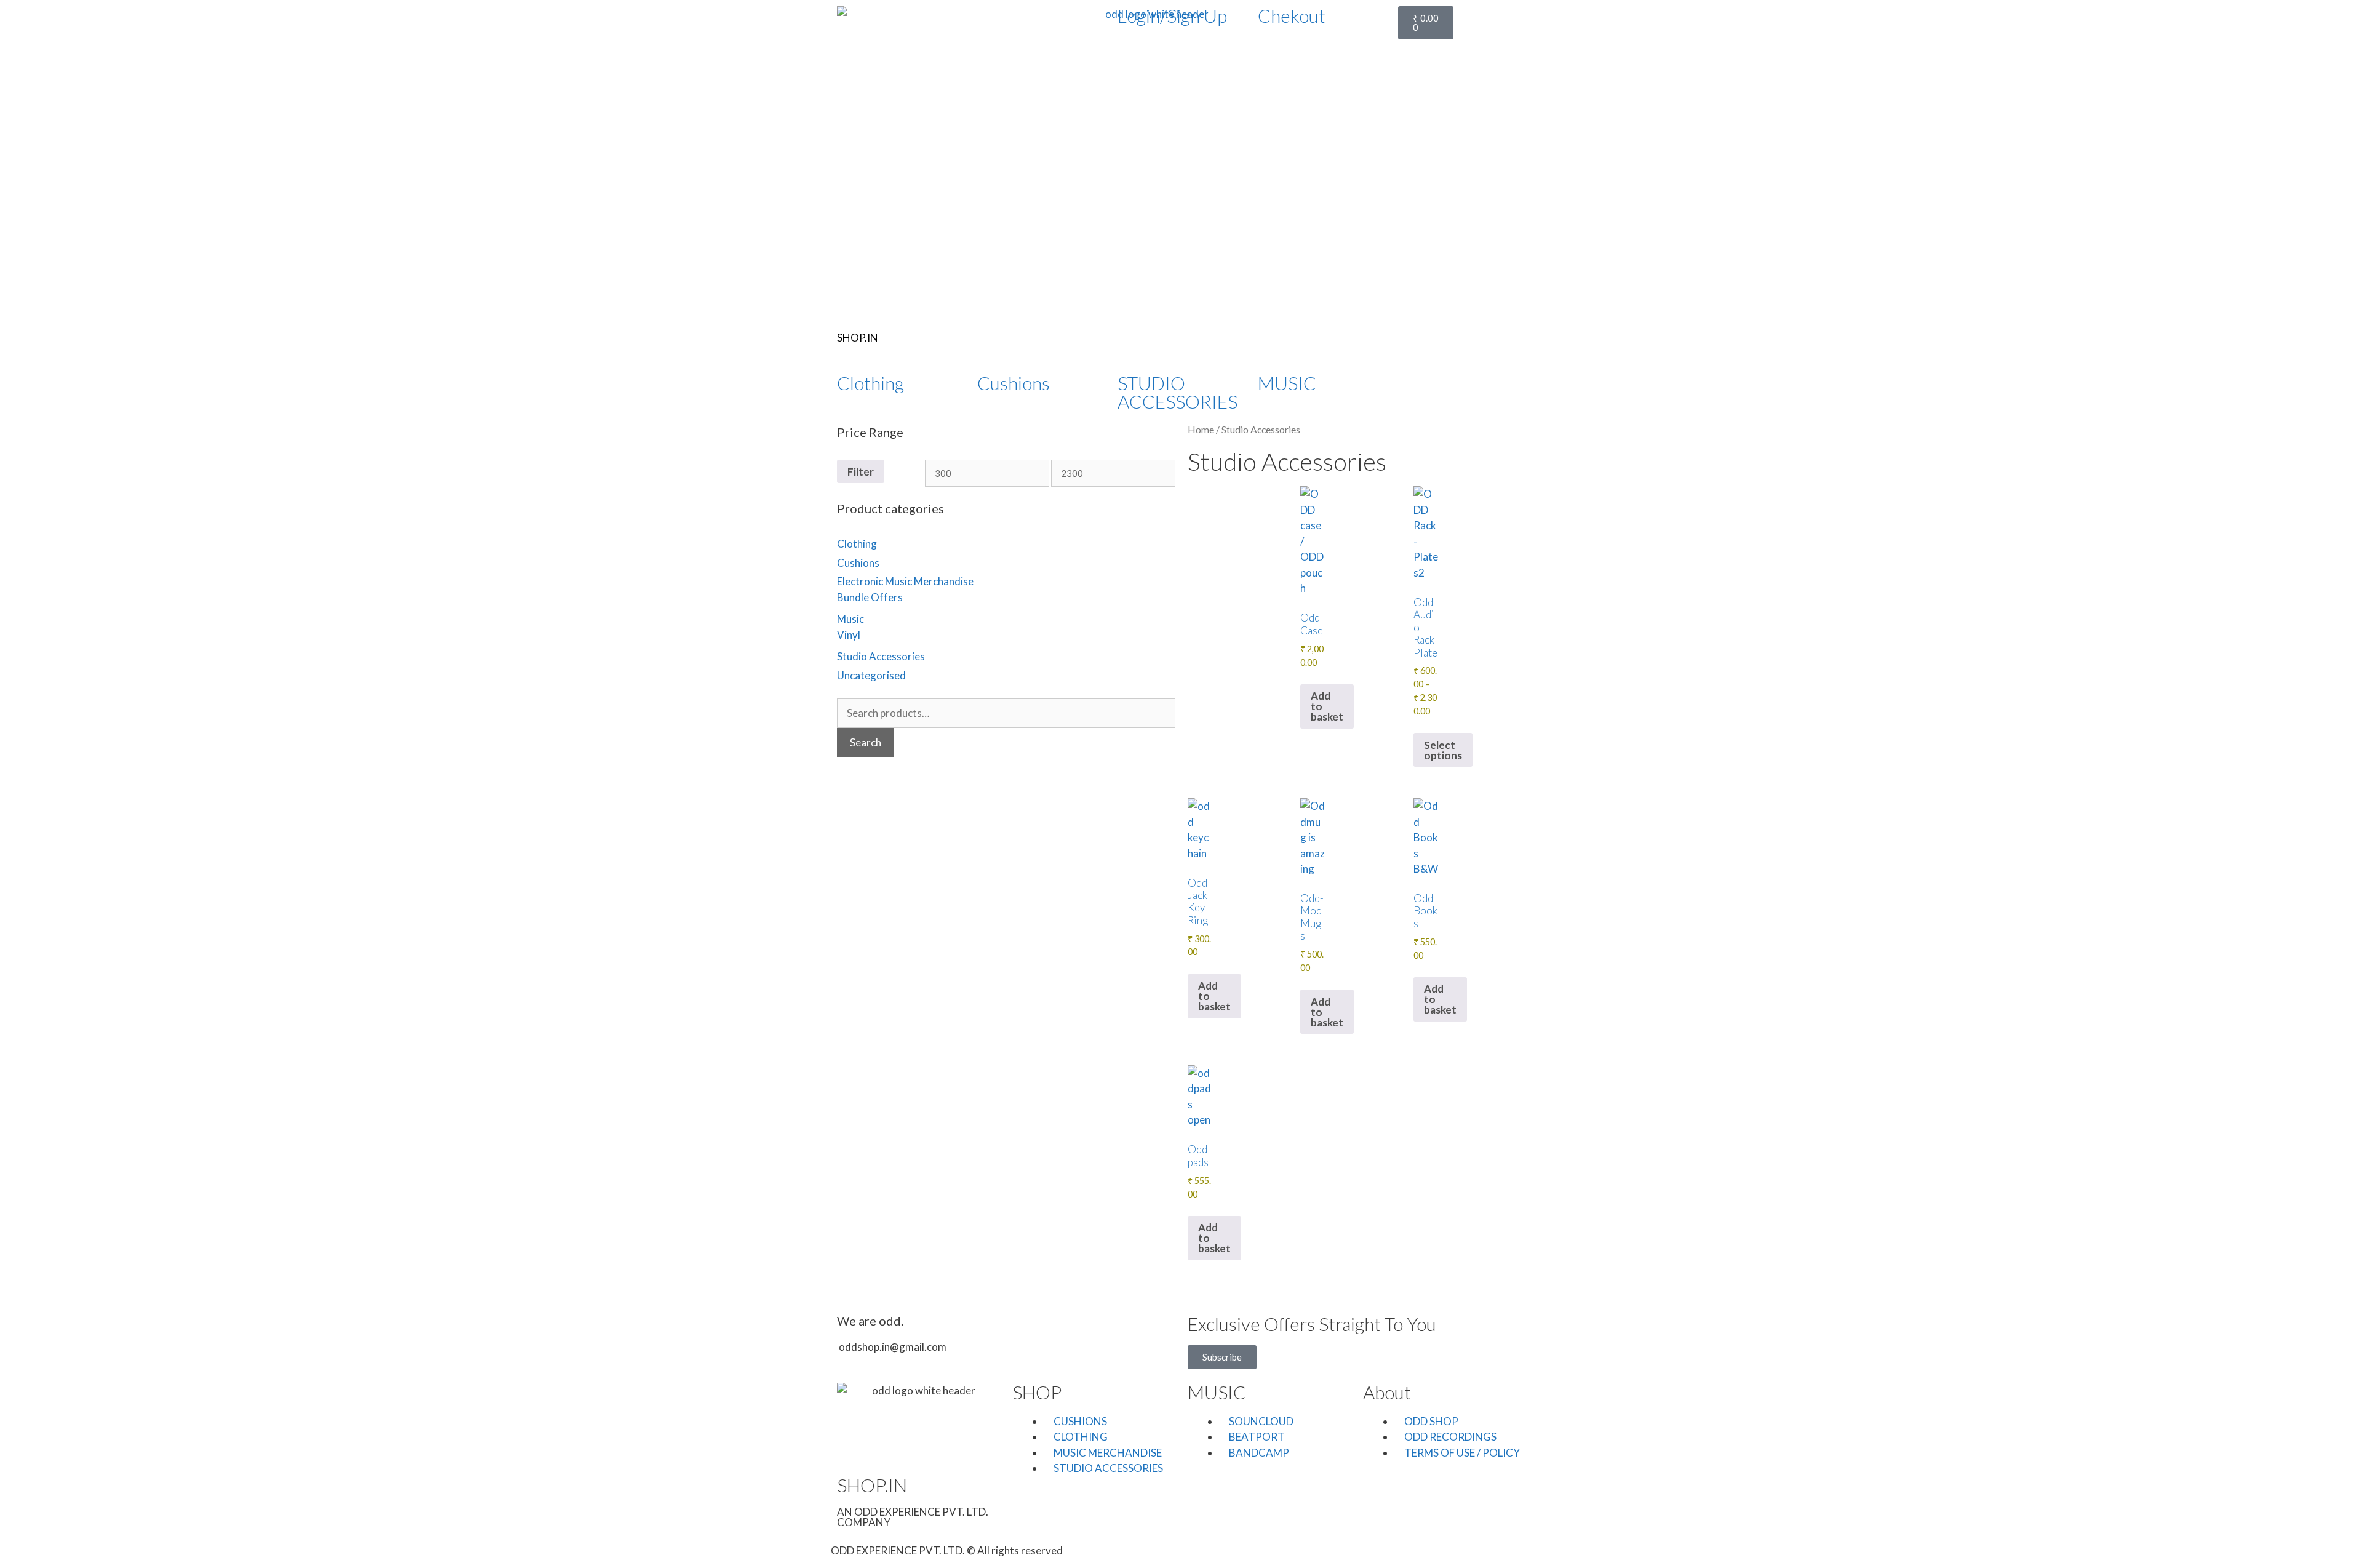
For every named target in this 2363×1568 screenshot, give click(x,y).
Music (850, 619)
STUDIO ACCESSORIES (1178, 392)
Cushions (1014, 383)
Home (1201, 430)
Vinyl (849, 635)
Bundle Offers (870, 597)
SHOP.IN (858, 338)
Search (866, 742)
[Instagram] (1262, 1549)
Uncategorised (871, 675)
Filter (861, 472)
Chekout (1292, 15)
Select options (1443, 750)
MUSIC (1287, 383)
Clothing (870, 383)
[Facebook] (1413, 389)
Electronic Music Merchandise (905, 581)
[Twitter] (1446, 389)
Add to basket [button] (1327, 706)
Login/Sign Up (1172, 15)
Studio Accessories (881, 656)
